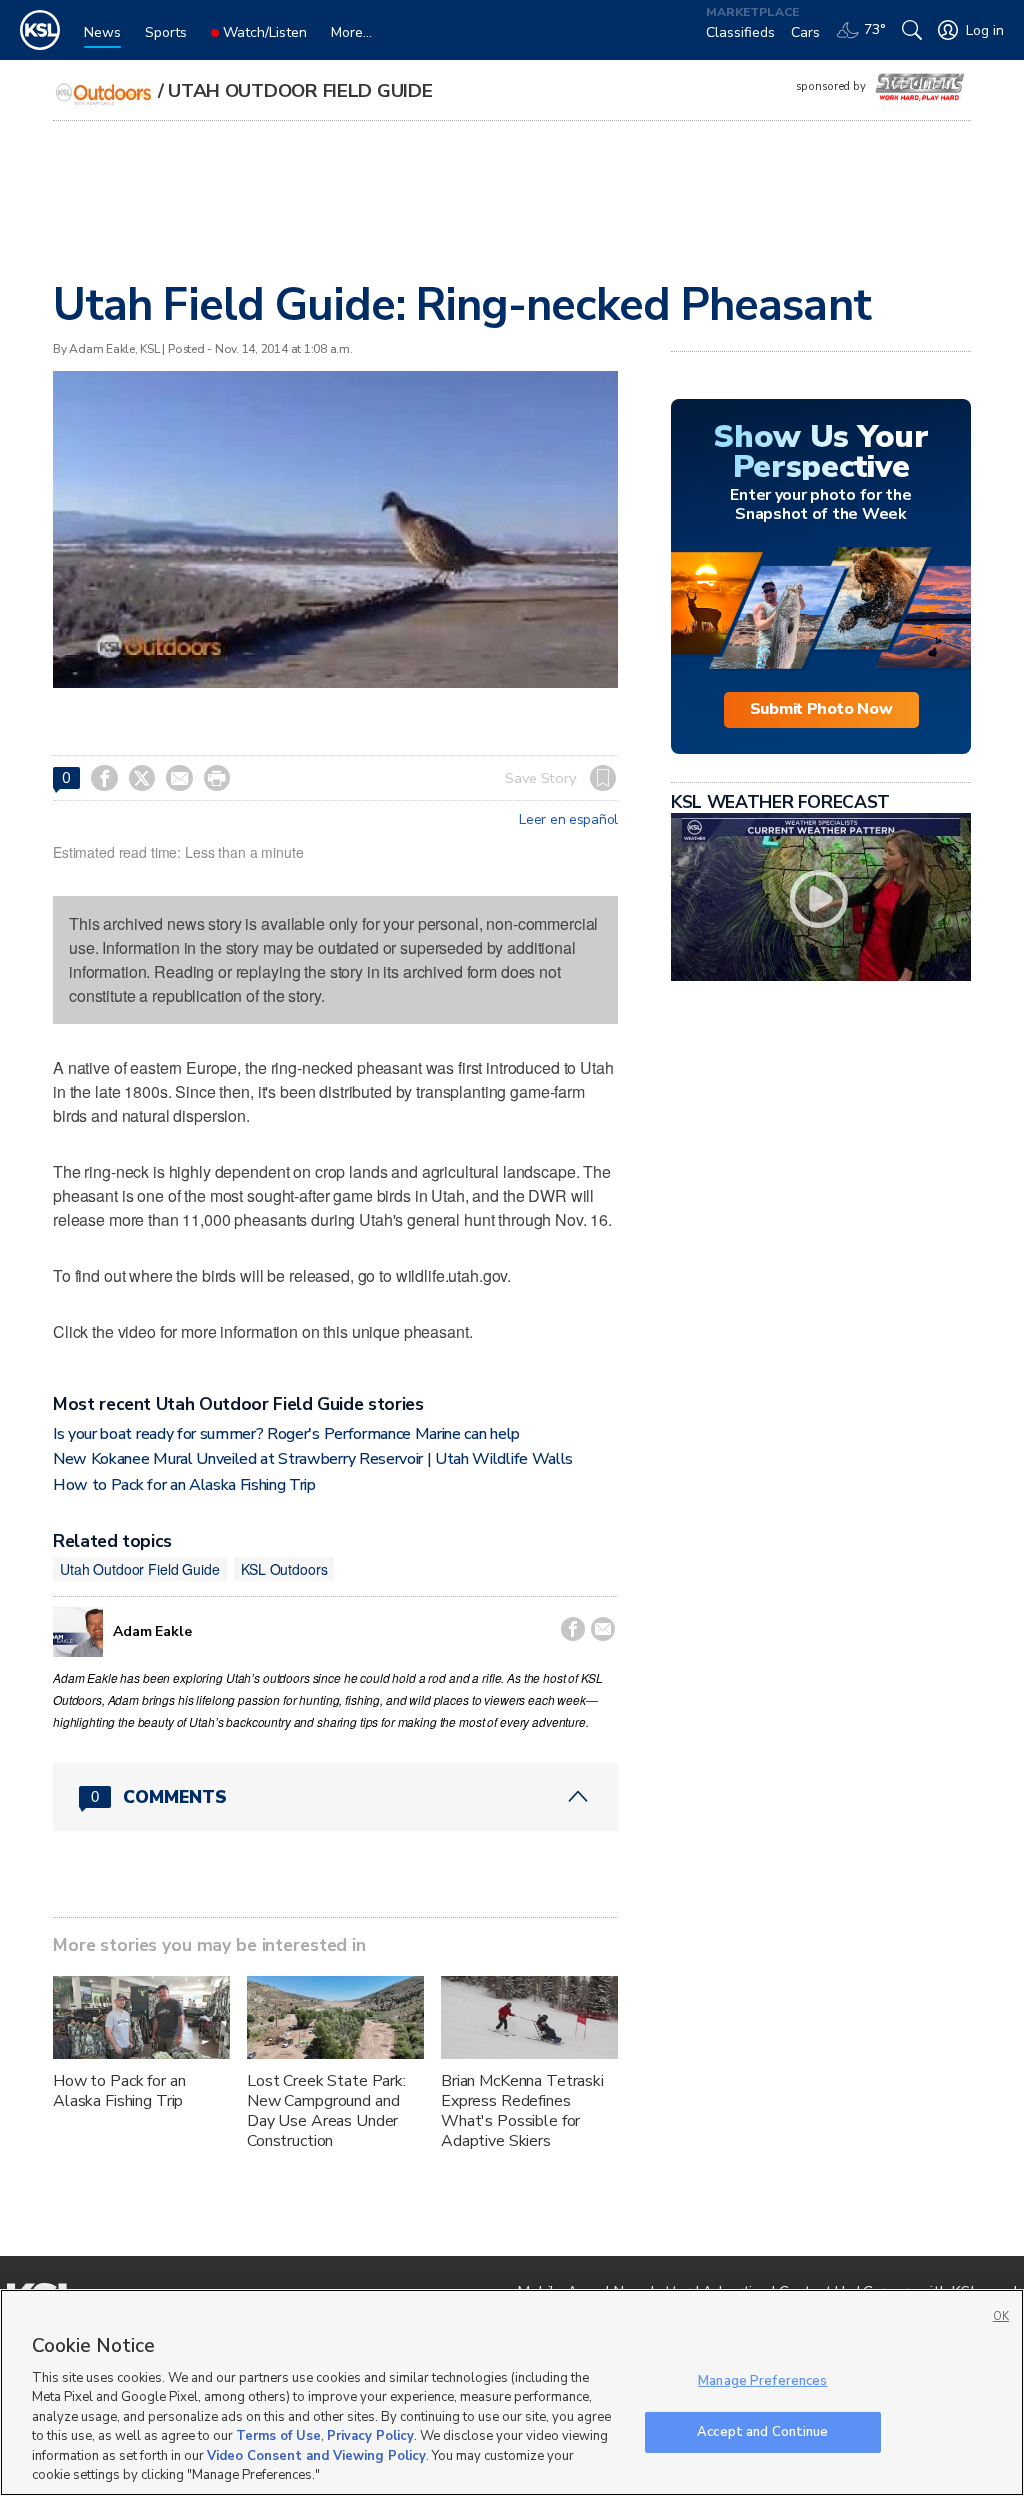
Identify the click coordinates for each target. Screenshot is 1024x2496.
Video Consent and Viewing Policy (316, 2456)
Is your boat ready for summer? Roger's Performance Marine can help (286, 1434)
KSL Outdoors (284, 1569)
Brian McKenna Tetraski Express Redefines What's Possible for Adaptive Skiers (522, 2111)
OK (1001, 2316)
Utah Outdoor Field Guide (300, 91)
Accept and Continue (762, 2431)
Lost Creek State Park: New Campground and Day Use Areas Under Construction (326, 2111)
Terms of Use (278, 2436)
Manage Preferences (762, 2381)
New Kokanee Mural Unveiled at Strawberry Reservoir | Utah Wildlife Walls (313, 1459)
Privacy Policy (370, 2436)
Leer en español (568, 820)
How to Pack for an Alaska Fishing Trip (184, 1485)
